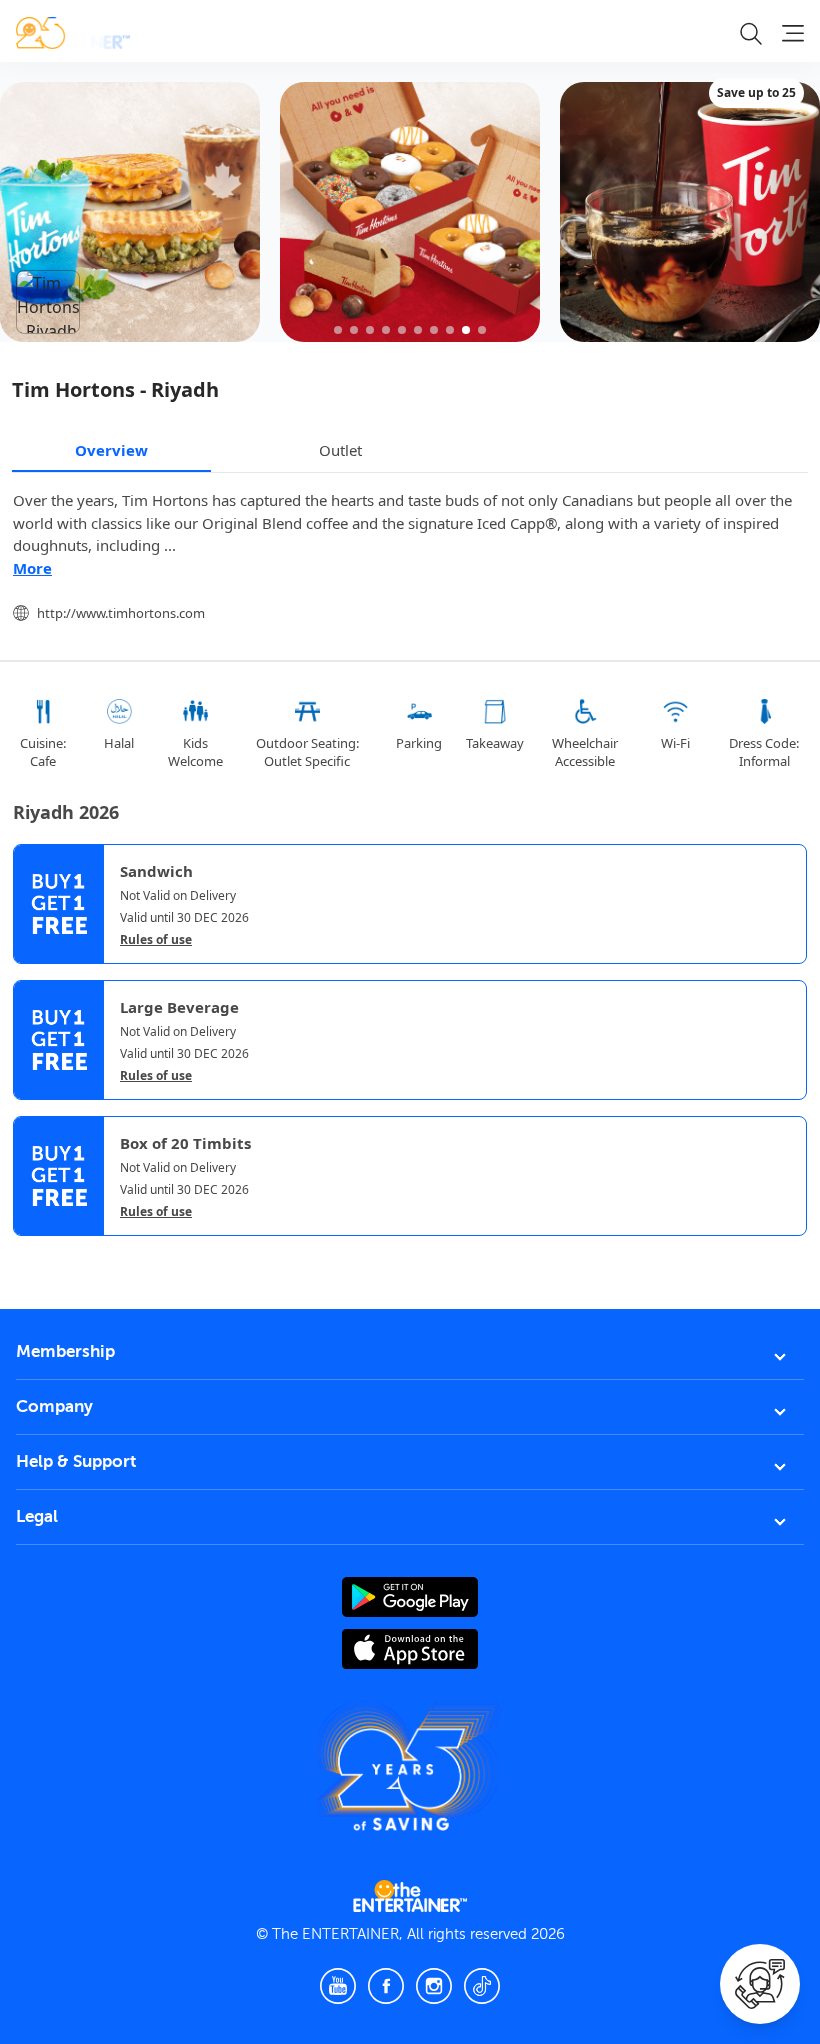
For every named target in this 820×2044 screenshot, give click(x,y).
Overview (111, 450)
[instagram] (434, 1986)
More (32, 568)
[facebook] (386, 1986)
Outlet (340, 450)
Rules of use (156, 940)
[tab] (28, 1253)
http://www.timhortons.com (121, 613)
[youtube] (338, 1986)
